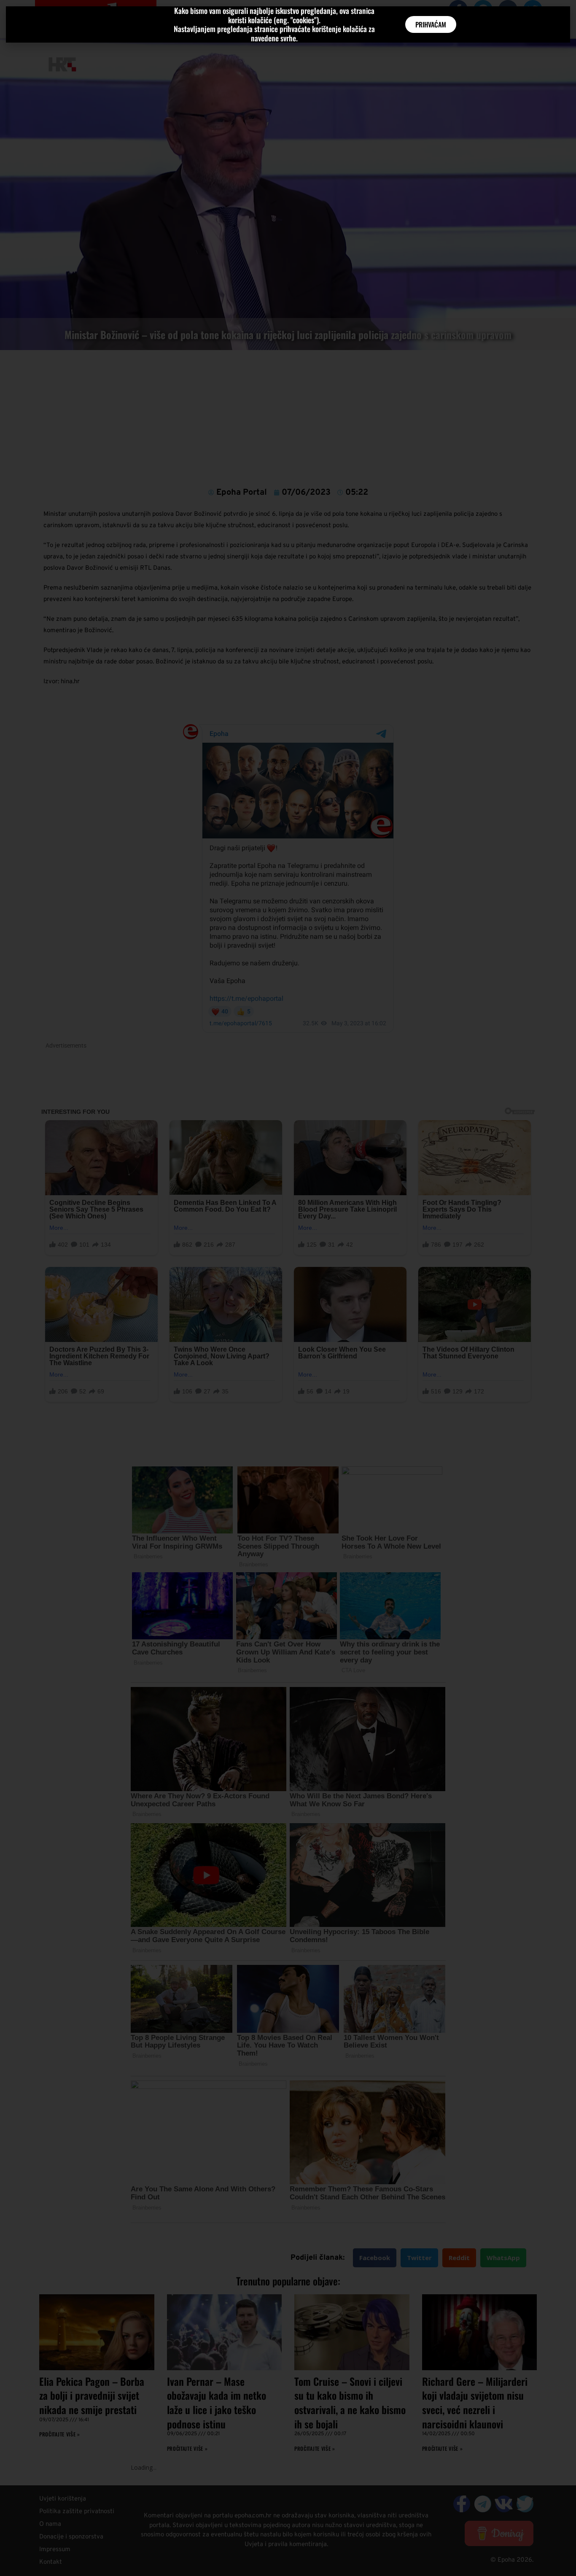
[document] (288, 1288)
